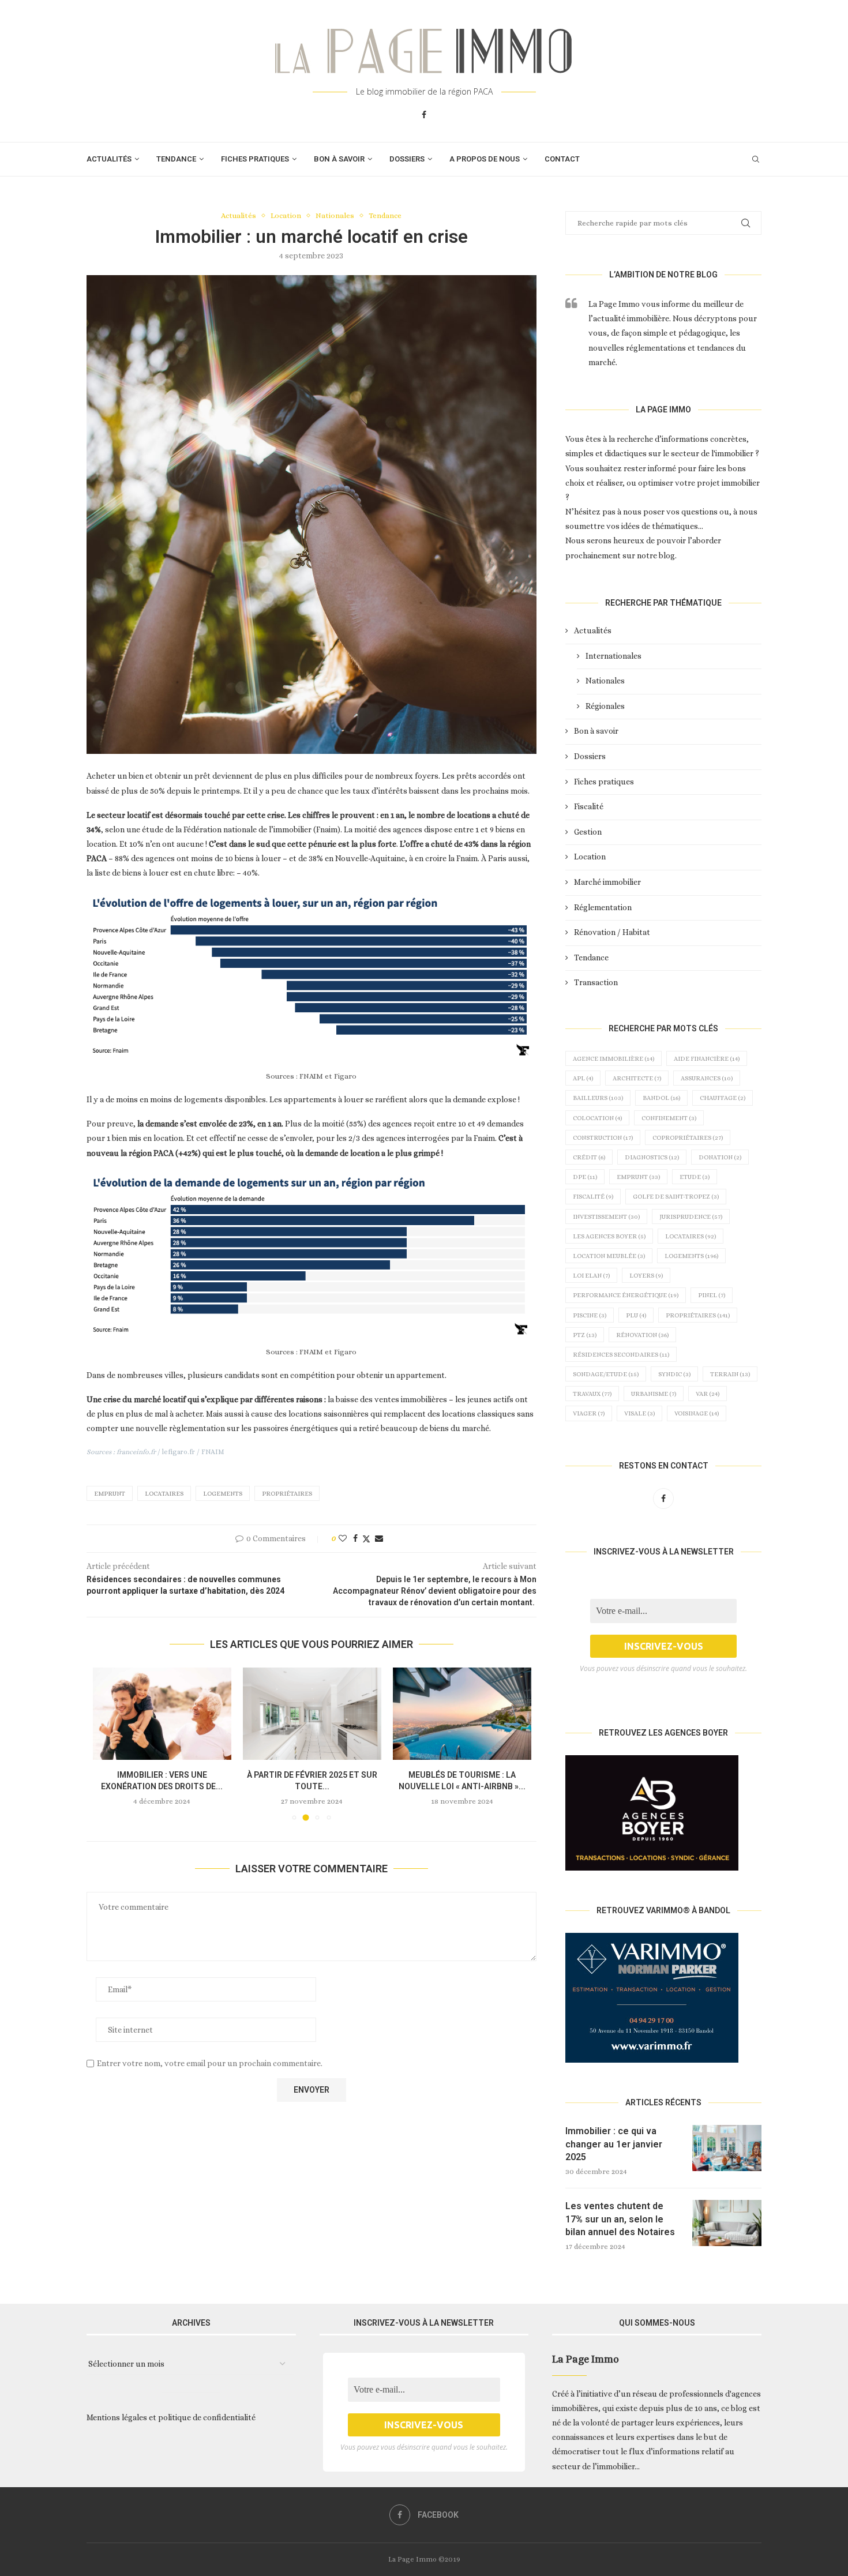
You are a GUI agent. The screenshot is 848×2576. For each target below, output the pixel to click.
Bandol (661, 1098)
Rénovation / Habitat (612, 932)
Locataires (164, 1494)
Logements (223, 1494)
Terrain (730, 1374)
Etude (695, 1177)
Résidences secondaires (621, 1355)
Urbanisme (654, 1394)
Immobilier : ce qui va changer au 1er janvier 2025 (614, 2144)
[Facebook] (424, 115)
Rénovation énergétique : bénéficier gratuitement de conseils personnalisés (462, 1786)
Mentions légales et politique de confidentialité (171, 2417)
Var (708, 1394)
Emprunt (110, 1494)
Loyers (646, 1276)
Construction (603, 1138)
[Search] (756, 159)
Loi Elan (591, 1276)
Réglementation (603, 907)
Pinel (712, 1295)
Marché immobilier (607, 882)
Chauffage (723, 1098)
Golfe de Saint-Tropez (676, 1197)
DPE (585, 1177)
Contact (562, 159)
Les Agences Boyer (609, 1236)
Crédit (589, 1157)
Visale (639, 1413)
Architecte (637, 1078)
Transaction (596, 982)
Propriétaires (287, 1494)
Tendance (176, 159)
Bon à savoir (339, 159)
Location (590, 857)
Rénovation (642, 1335)
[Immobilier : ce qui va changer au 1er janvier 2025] (727, 2148)
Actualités (109, 159)
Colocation (597, 1118)
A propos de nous (485, 159)
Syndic (674, 1374)
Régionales (605, 706)
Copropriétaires (688, 1138)
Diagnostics (652, 1157)
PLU (636, 1315)
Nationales (605, 681)
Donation (720, 1157)
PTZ (585, 1335)
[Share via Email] (379, 1538)
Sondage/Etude (606, 1374)
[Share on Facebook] (355, 1538)
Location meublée (609, 1256)
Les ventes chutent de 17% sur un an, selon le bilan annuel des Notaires (620, 2219)
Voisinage (697, 1413)
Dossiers (407, 159)
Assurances (707, 1078)
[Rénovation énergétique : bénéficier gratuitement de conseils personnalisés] (462, 1714)
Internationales (614, 656)
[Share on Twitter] (366, 1539)
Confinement (669, 1118)
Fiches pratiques (255, 159)
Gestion (588, 832)
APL (583, 1078)
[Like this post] (343, 1538)
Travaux (592, 1394)
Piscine (590, 1315)
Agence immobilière (614, 1059)
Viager (589, 1413)
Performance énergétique (626, 1295)
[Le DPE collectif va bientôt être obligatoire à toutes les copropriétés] (162, 1714)
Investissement (606, 1217)
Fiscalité (589, 806)
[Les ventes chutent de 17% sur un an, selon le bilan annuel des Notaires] (727, 2223)
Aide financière (707, 1059)
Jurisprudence (691, 1217)
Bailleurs (598, 1098)
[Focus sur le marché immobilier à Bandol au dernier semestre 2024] (312, 1714)
